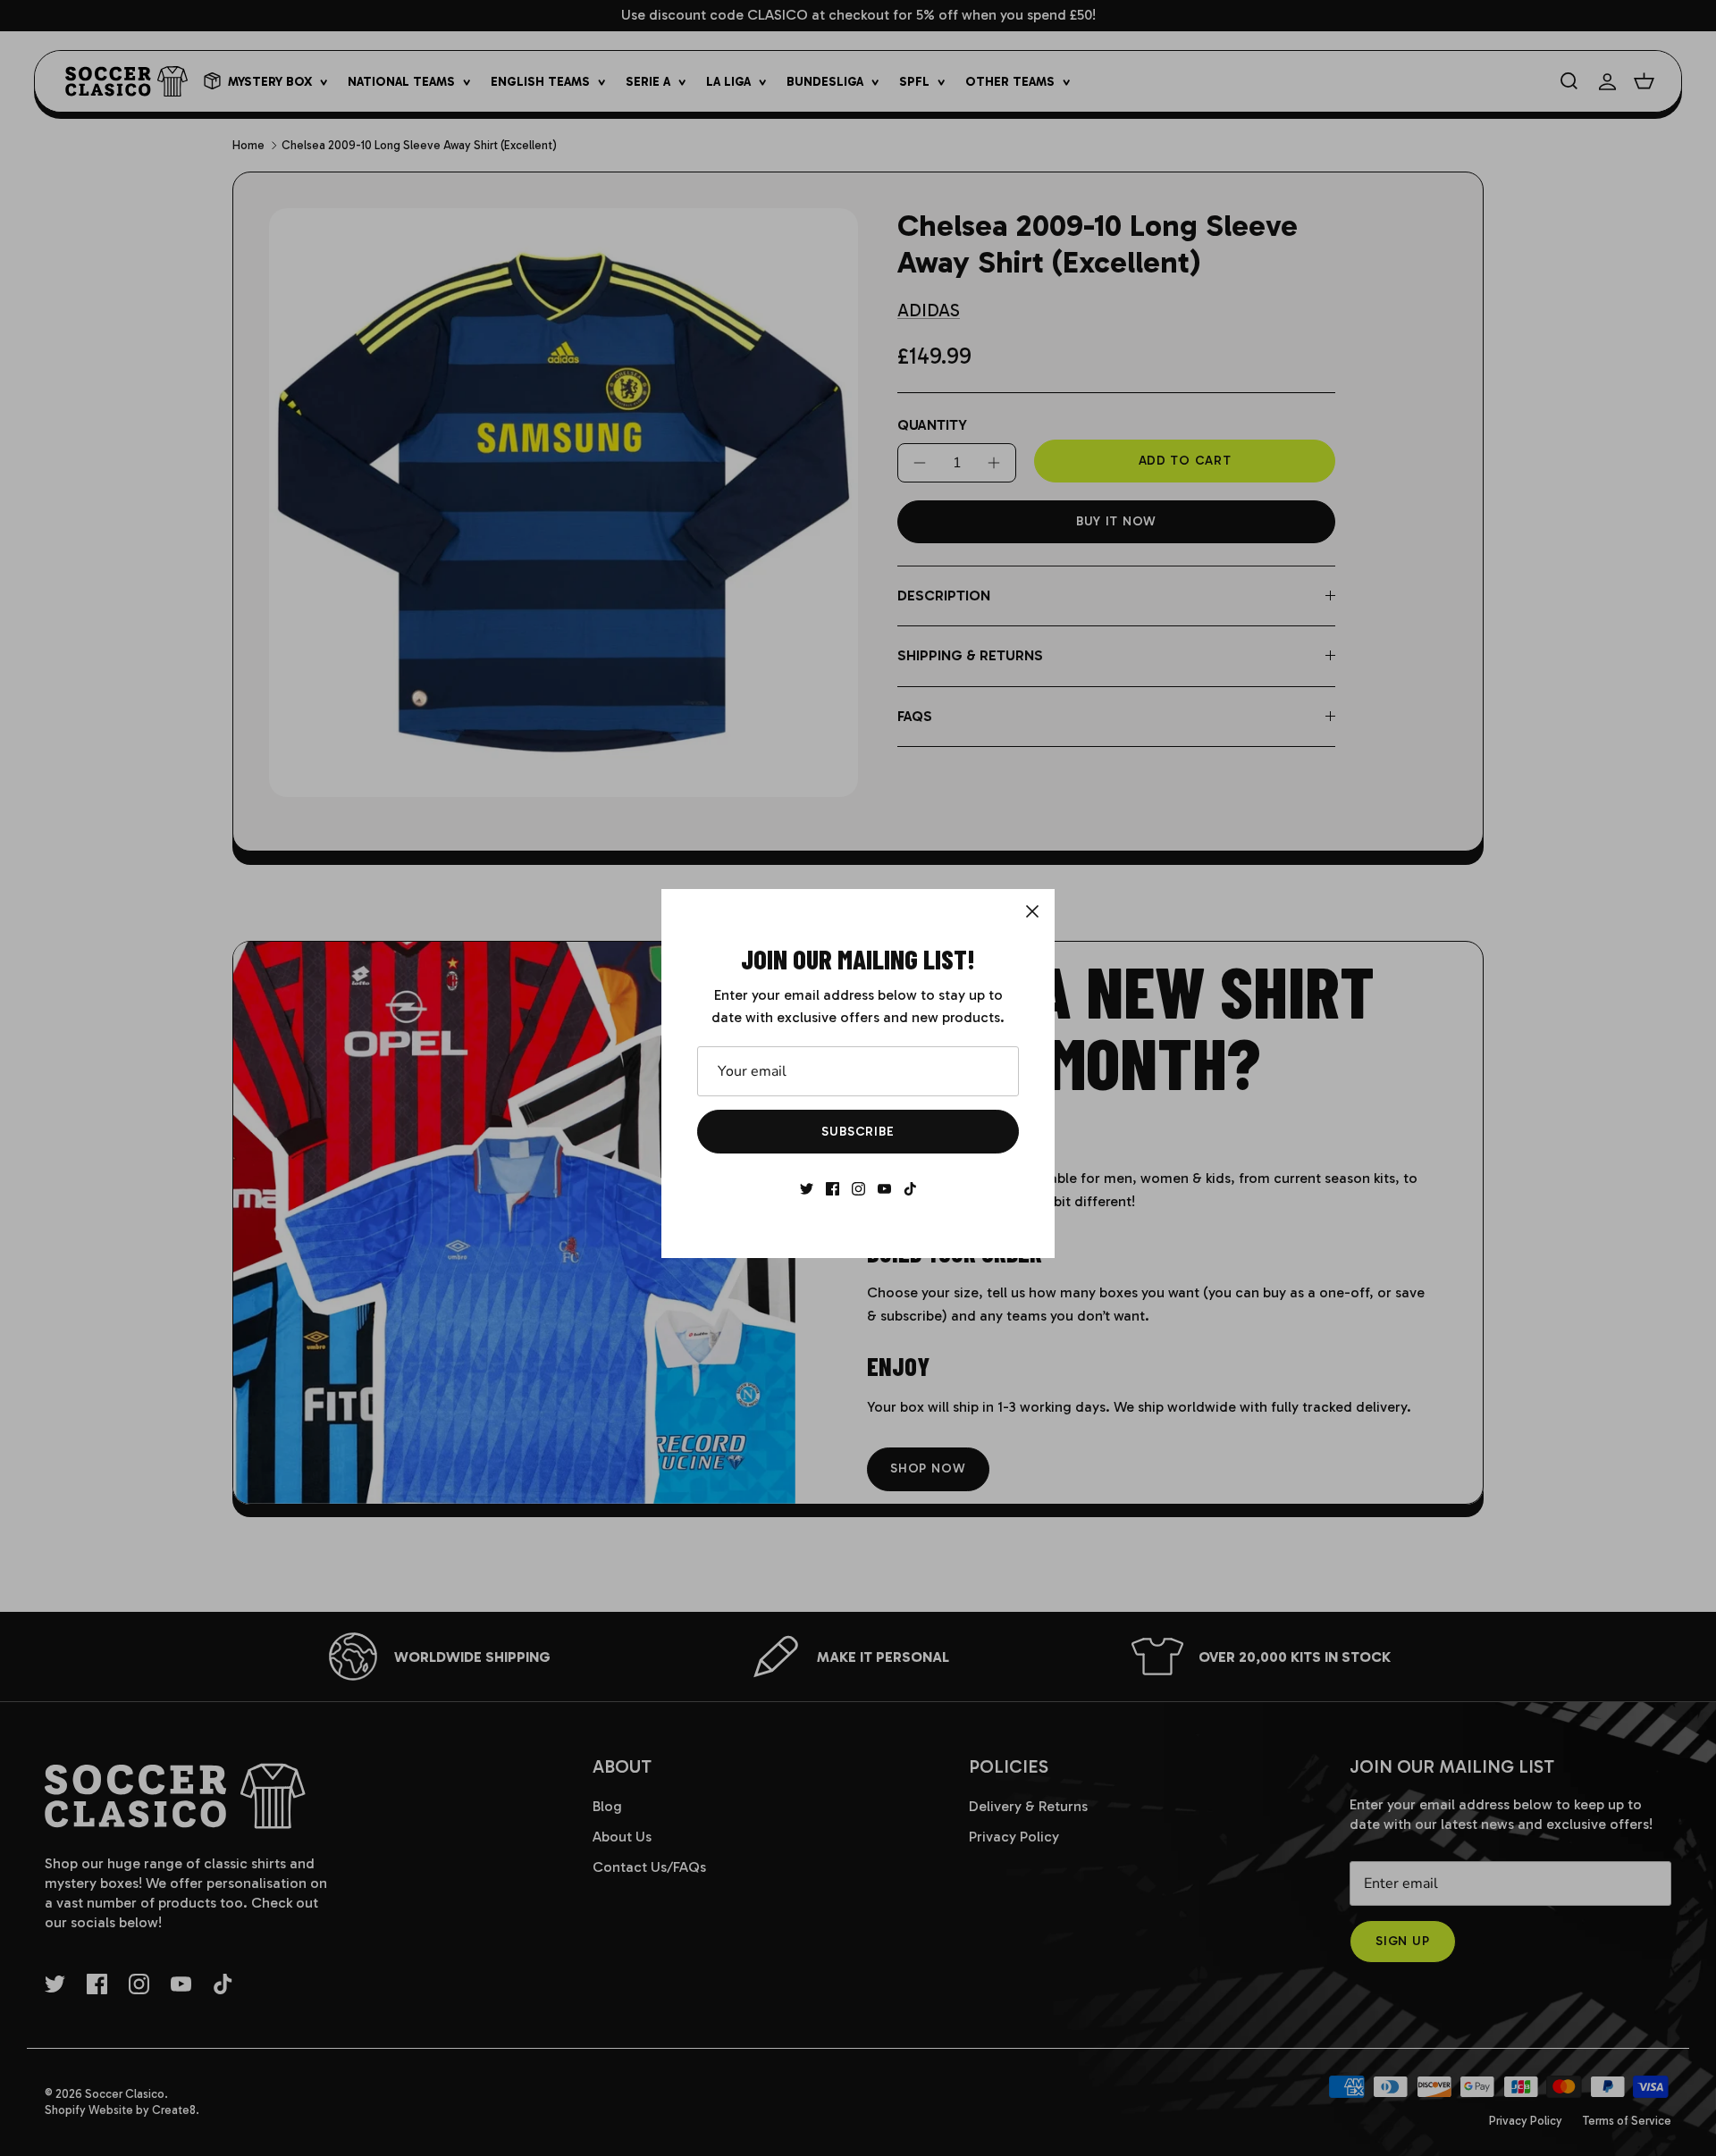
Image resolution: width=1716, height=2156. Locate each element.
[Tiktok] (910, 1189)
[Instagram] (858, 1189)
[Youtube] (884, 1189)
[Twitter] (807, 1189)
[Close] (1032, 911)
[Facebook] (833, 1189)
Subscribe (858, 1132)
